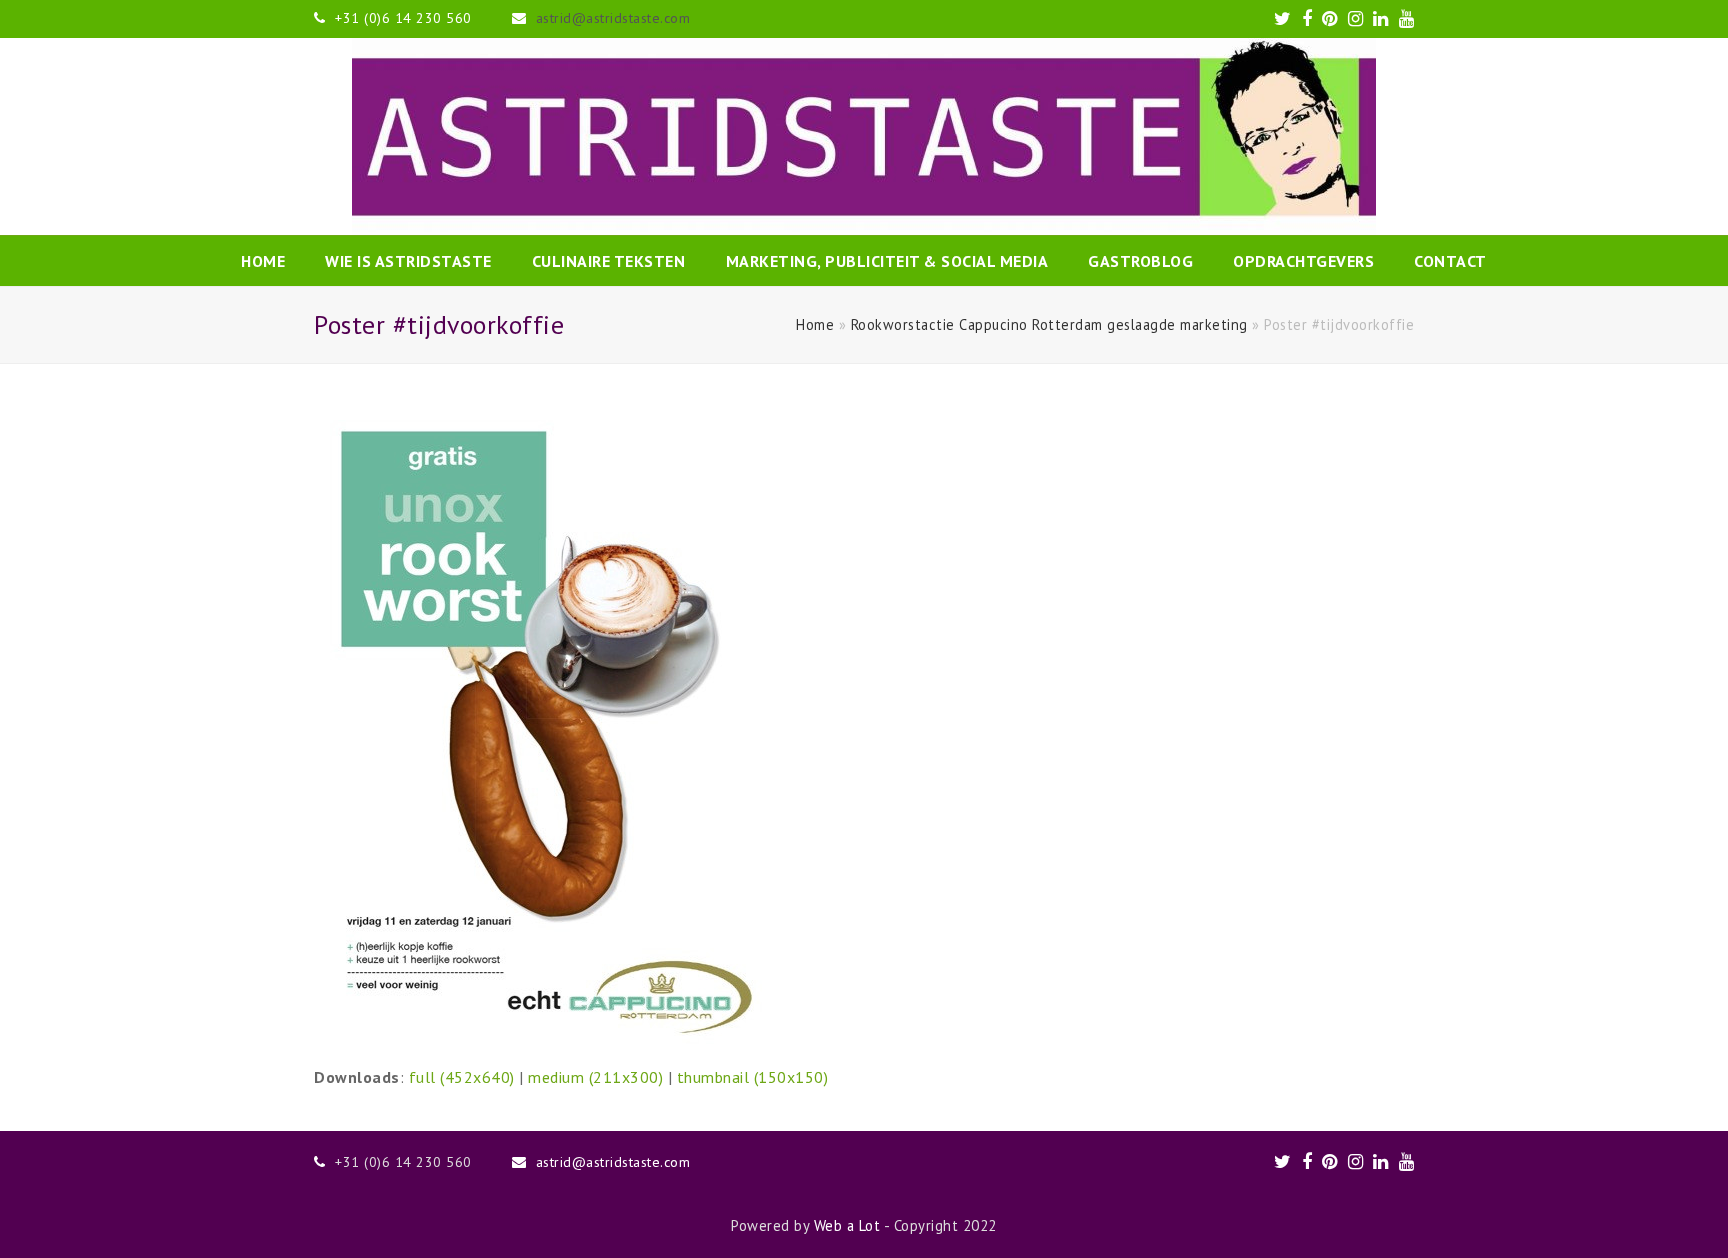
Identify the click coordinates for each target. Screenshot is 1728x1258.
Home (815, 324)
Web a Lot (847, 1225)
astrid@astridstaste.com (613, 18)
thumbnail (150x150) (753, 1077)
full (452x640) (462, 1077)
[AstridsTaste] (864, 136)
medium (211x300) (595, 1077)
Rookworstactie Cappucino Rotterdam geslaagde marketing (1049, 324)
